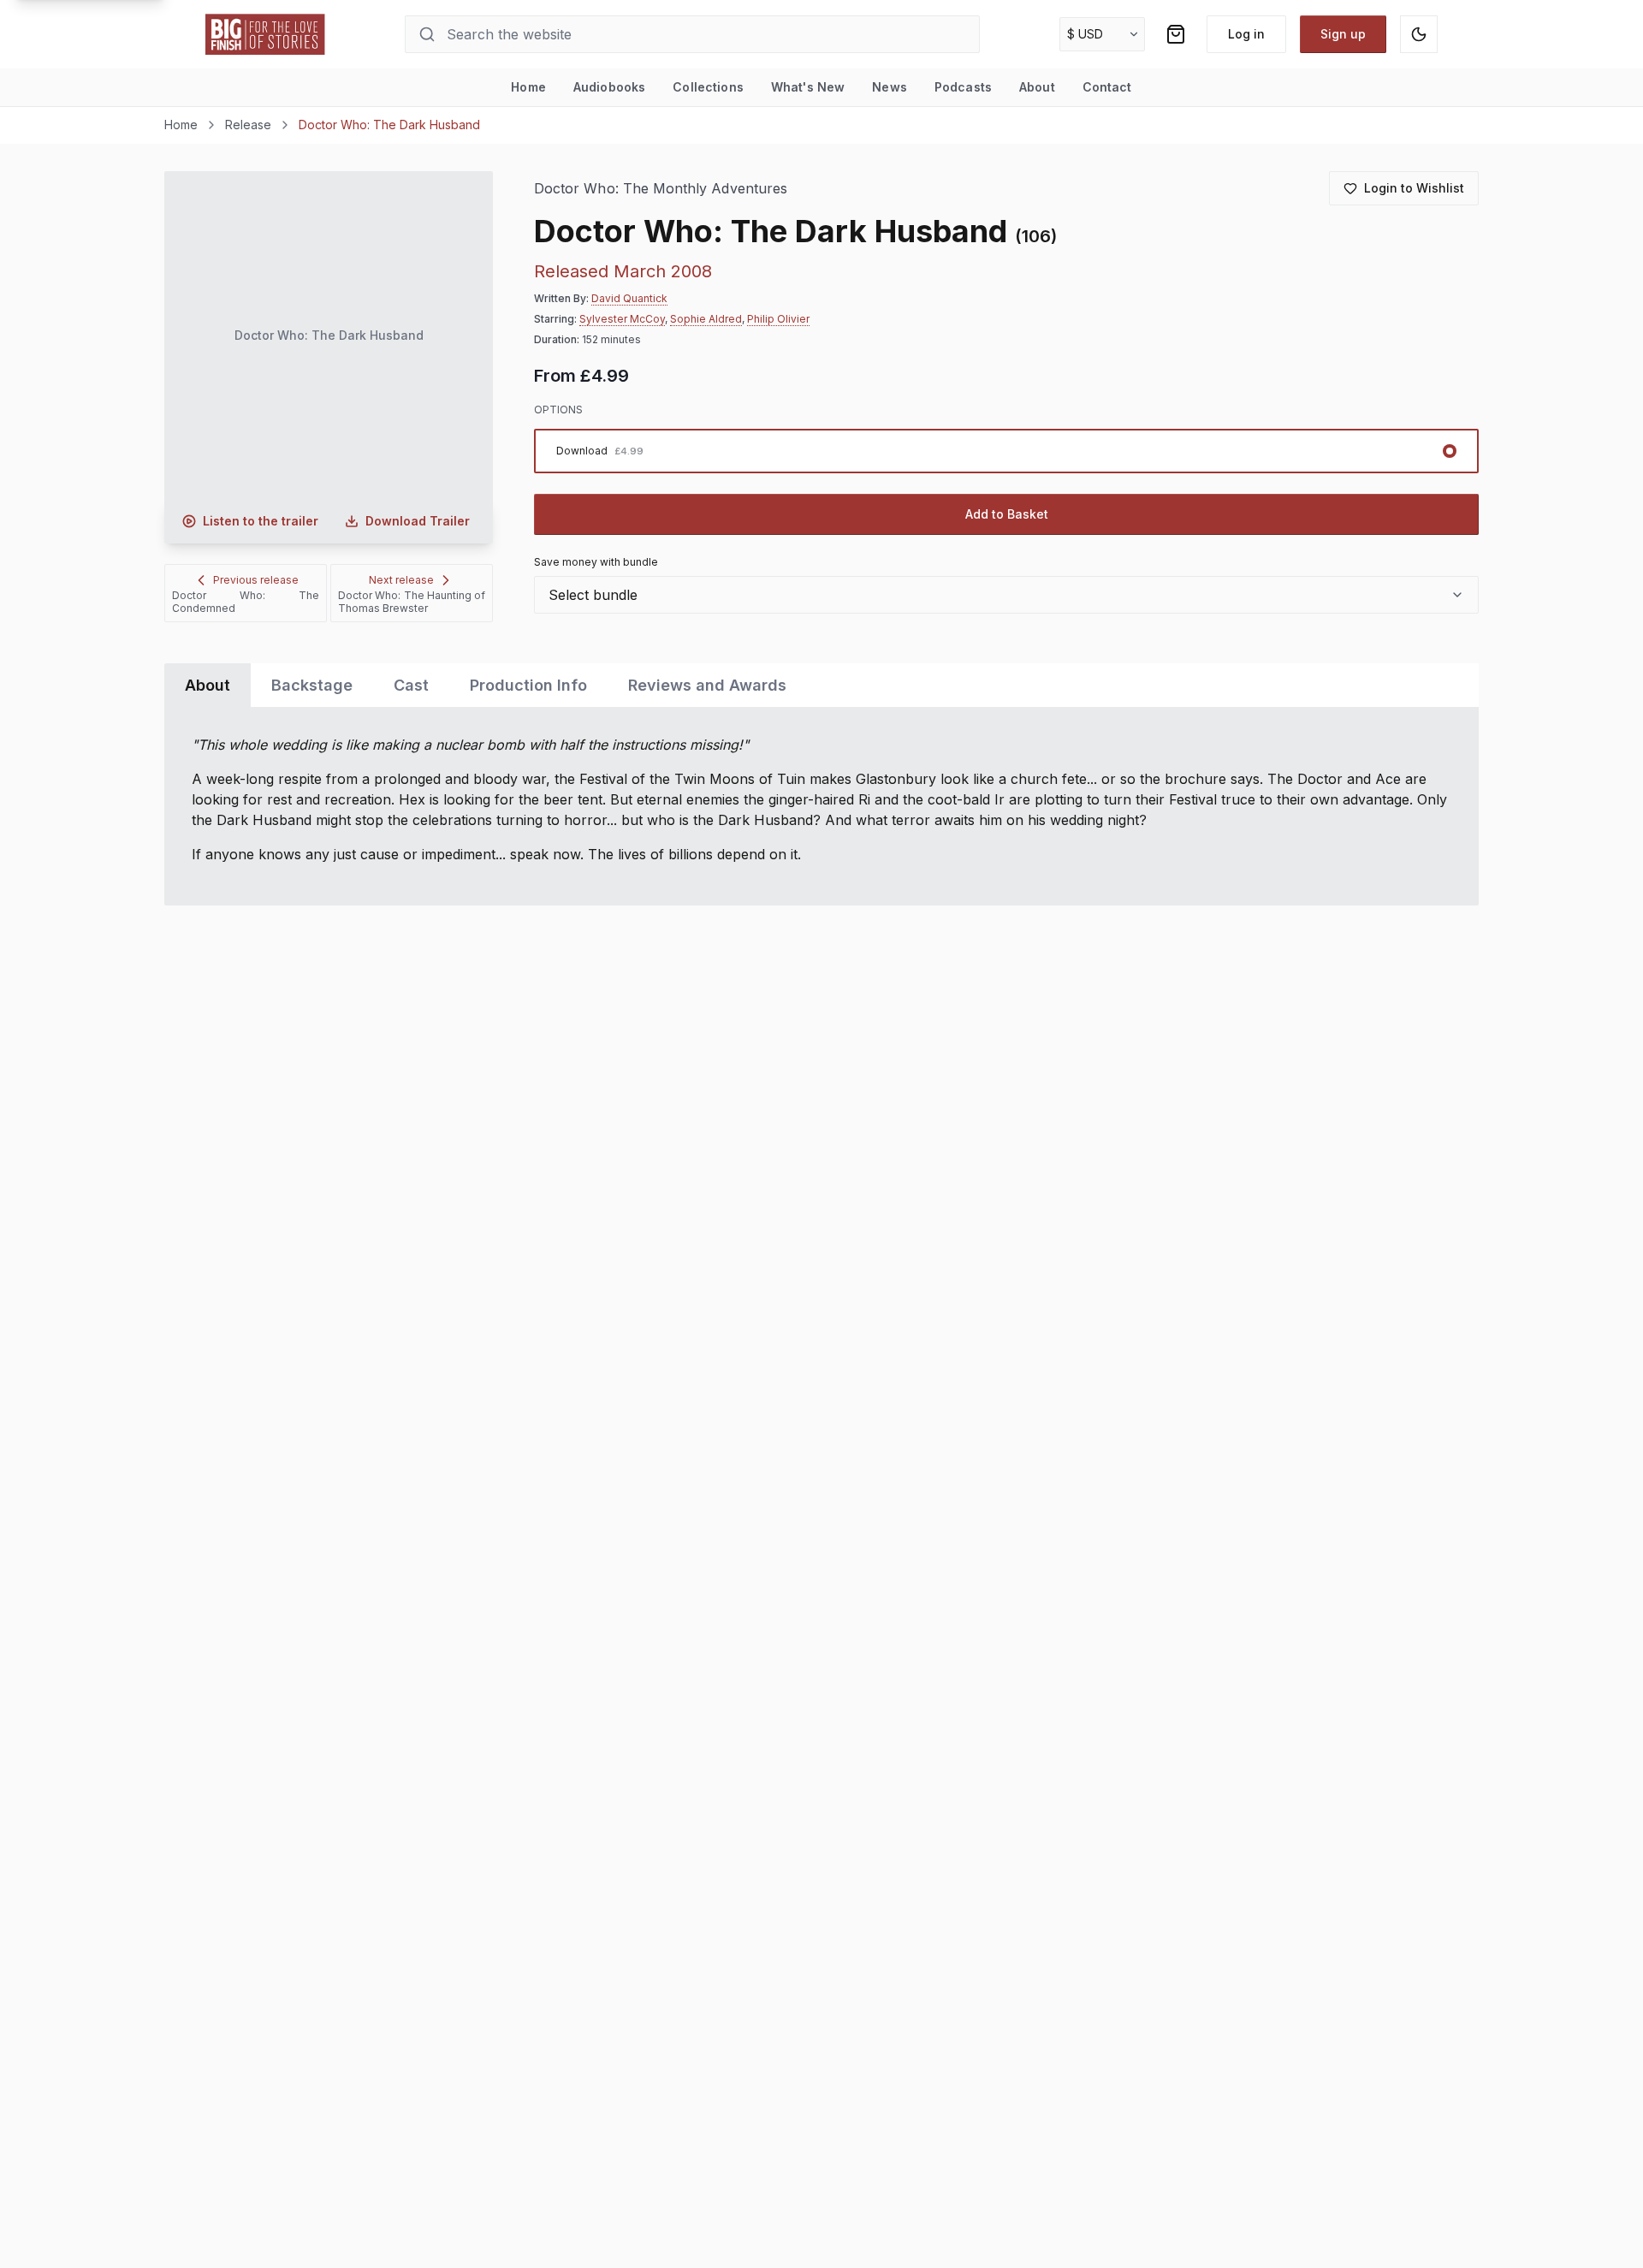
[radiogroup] (1006, 451)
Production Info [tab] (528, 685)
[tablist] (821, 685)
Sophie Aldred (706, 319)
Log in (1246, 34)
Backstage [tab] (312, 685)
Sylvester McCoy (622, 319)
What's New (808, 87)
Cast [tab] (411, 685)
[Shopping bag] (1176, 34)
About (1037, 87)
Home (528, 87)
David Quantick (629, 298)
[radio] (1006, 451)
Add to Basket (1007, 514)
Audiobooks (609, 87)
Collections (708, 87)
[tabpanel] (821, 806)
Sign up (1343, 34)
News (890, 87)
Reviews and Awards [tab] (707, 685)
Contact (1107, 87)
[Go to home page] (265, 34)
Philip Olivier (778, 319)
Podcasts (963, 87)
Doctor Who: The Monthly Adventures (661, 189)
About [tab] (208, 685)
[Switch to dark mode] (1419, 34)
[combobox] (1006, 595)
